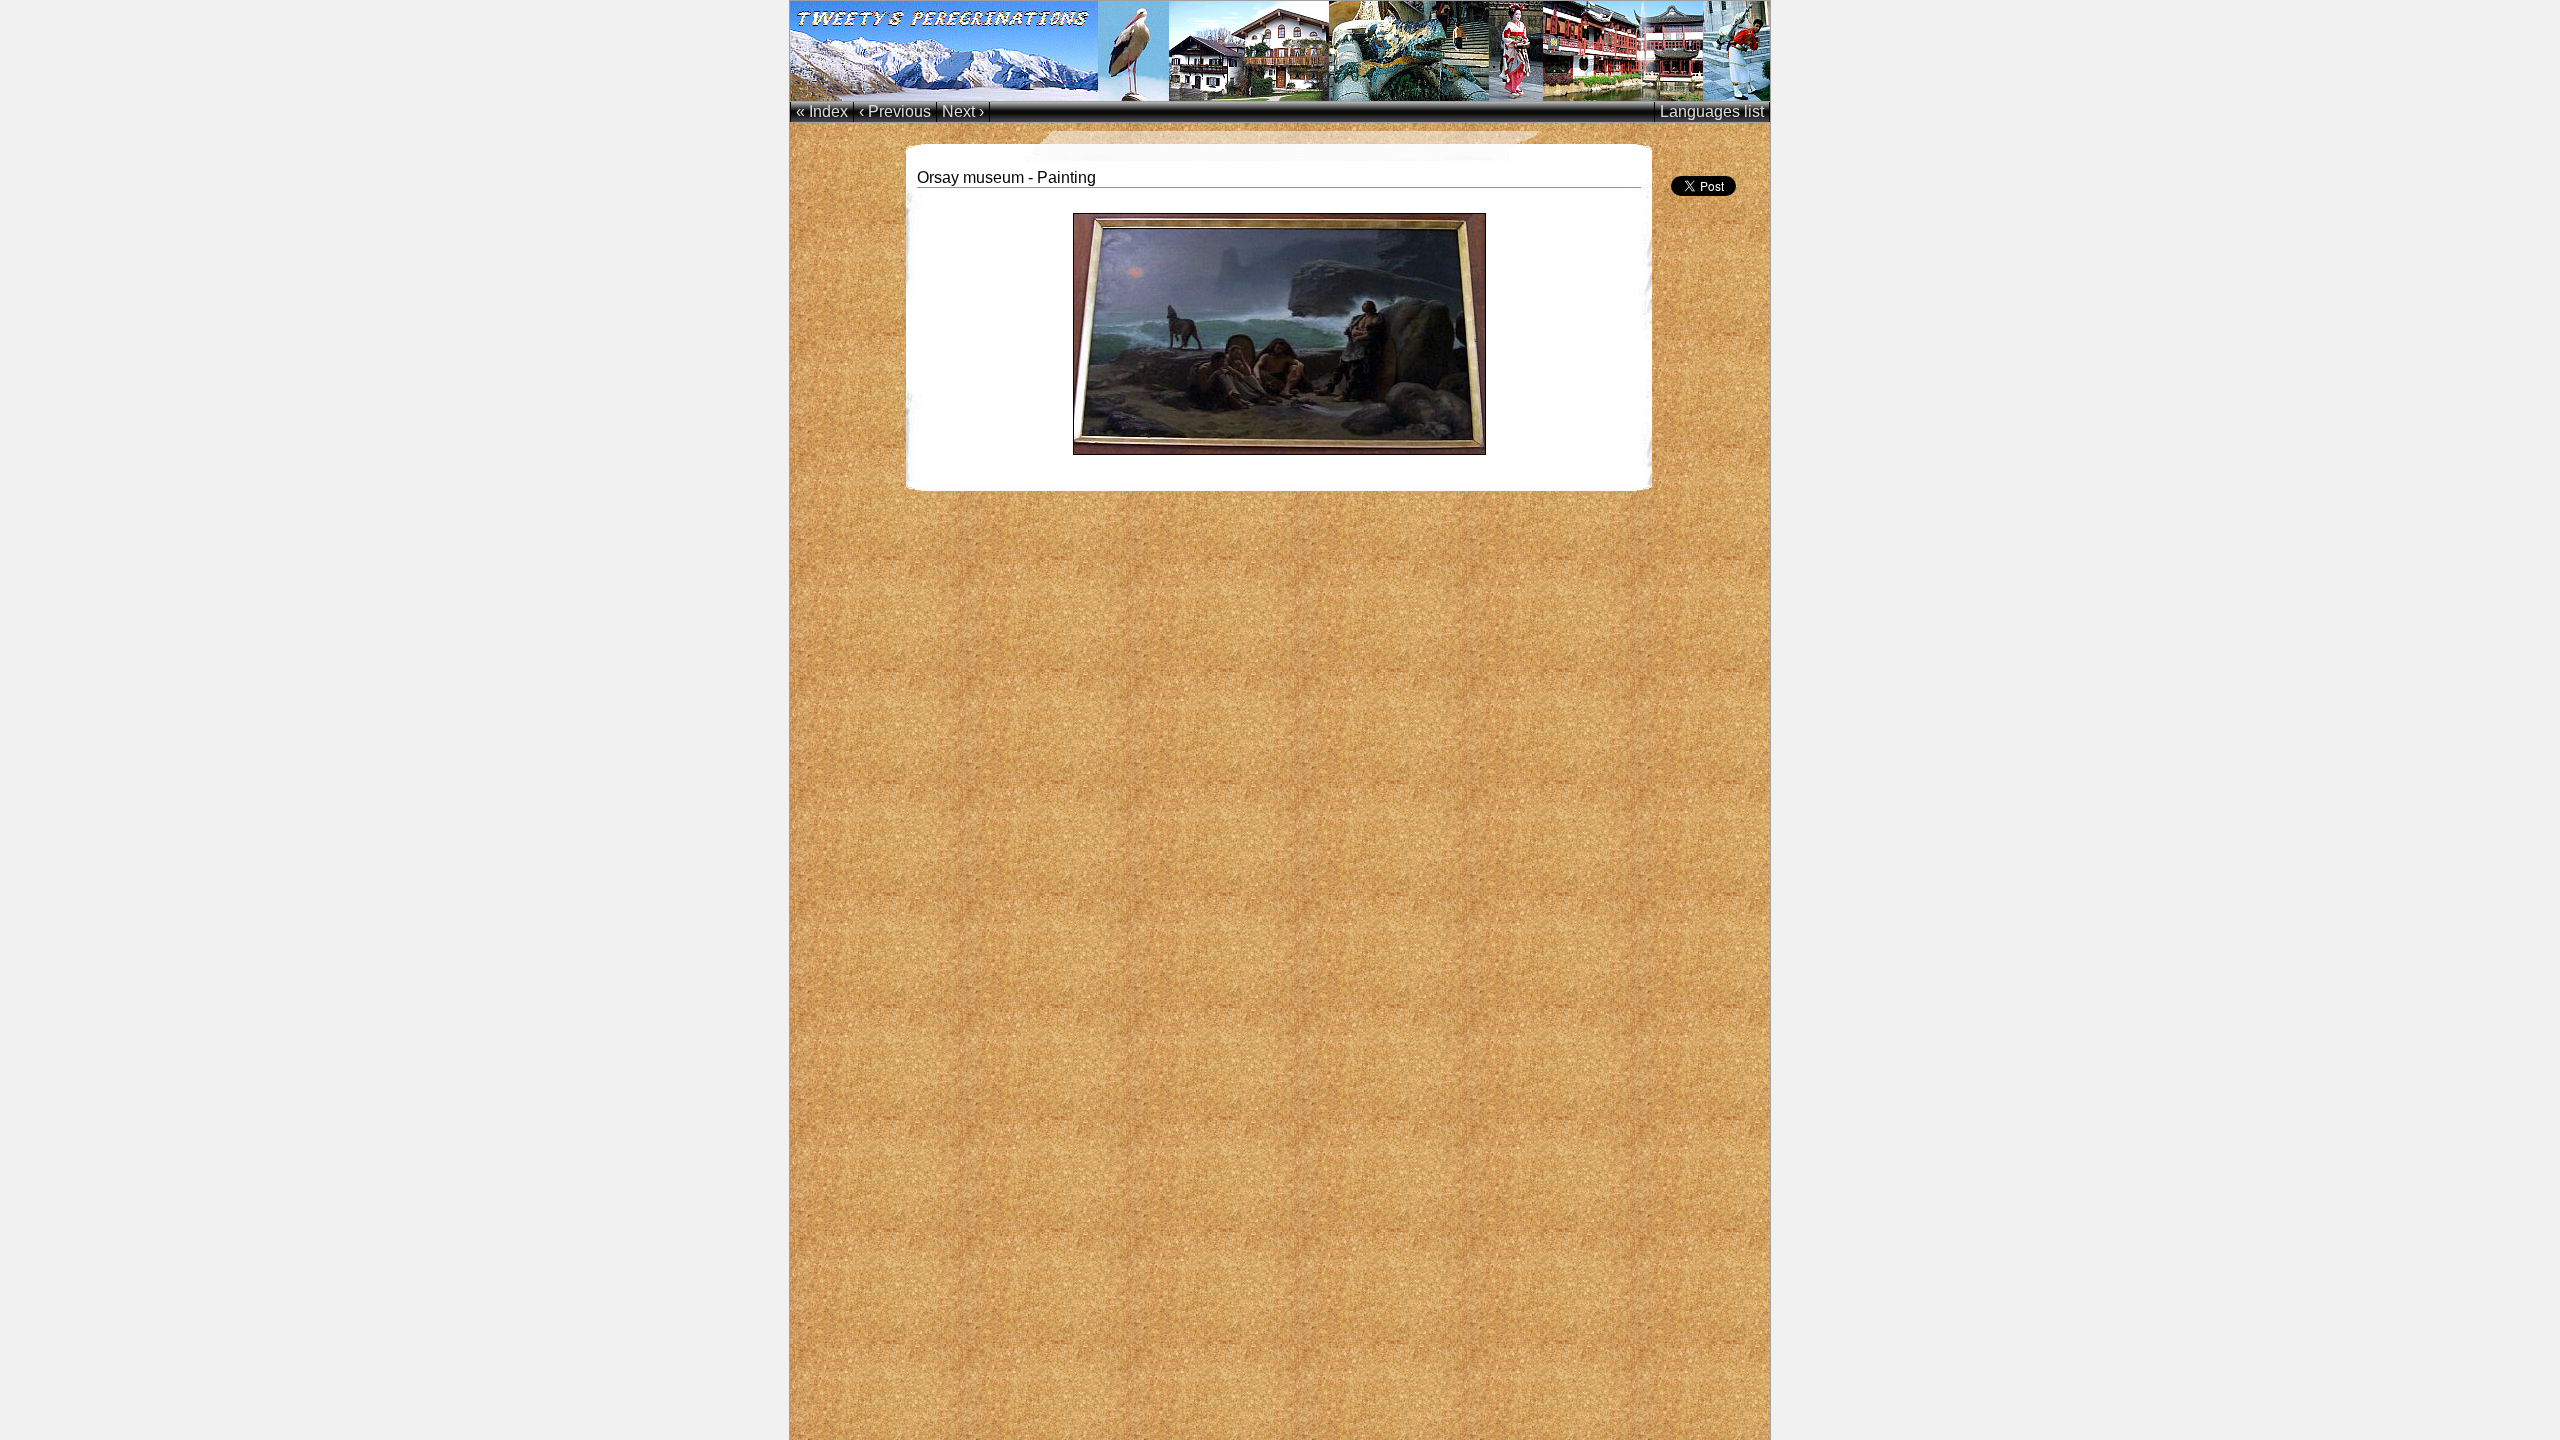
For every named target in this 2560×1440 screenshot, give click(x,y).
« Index (822, 111)
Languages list (1712, 111)
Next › (963, 111)
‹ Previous (895, 111)
